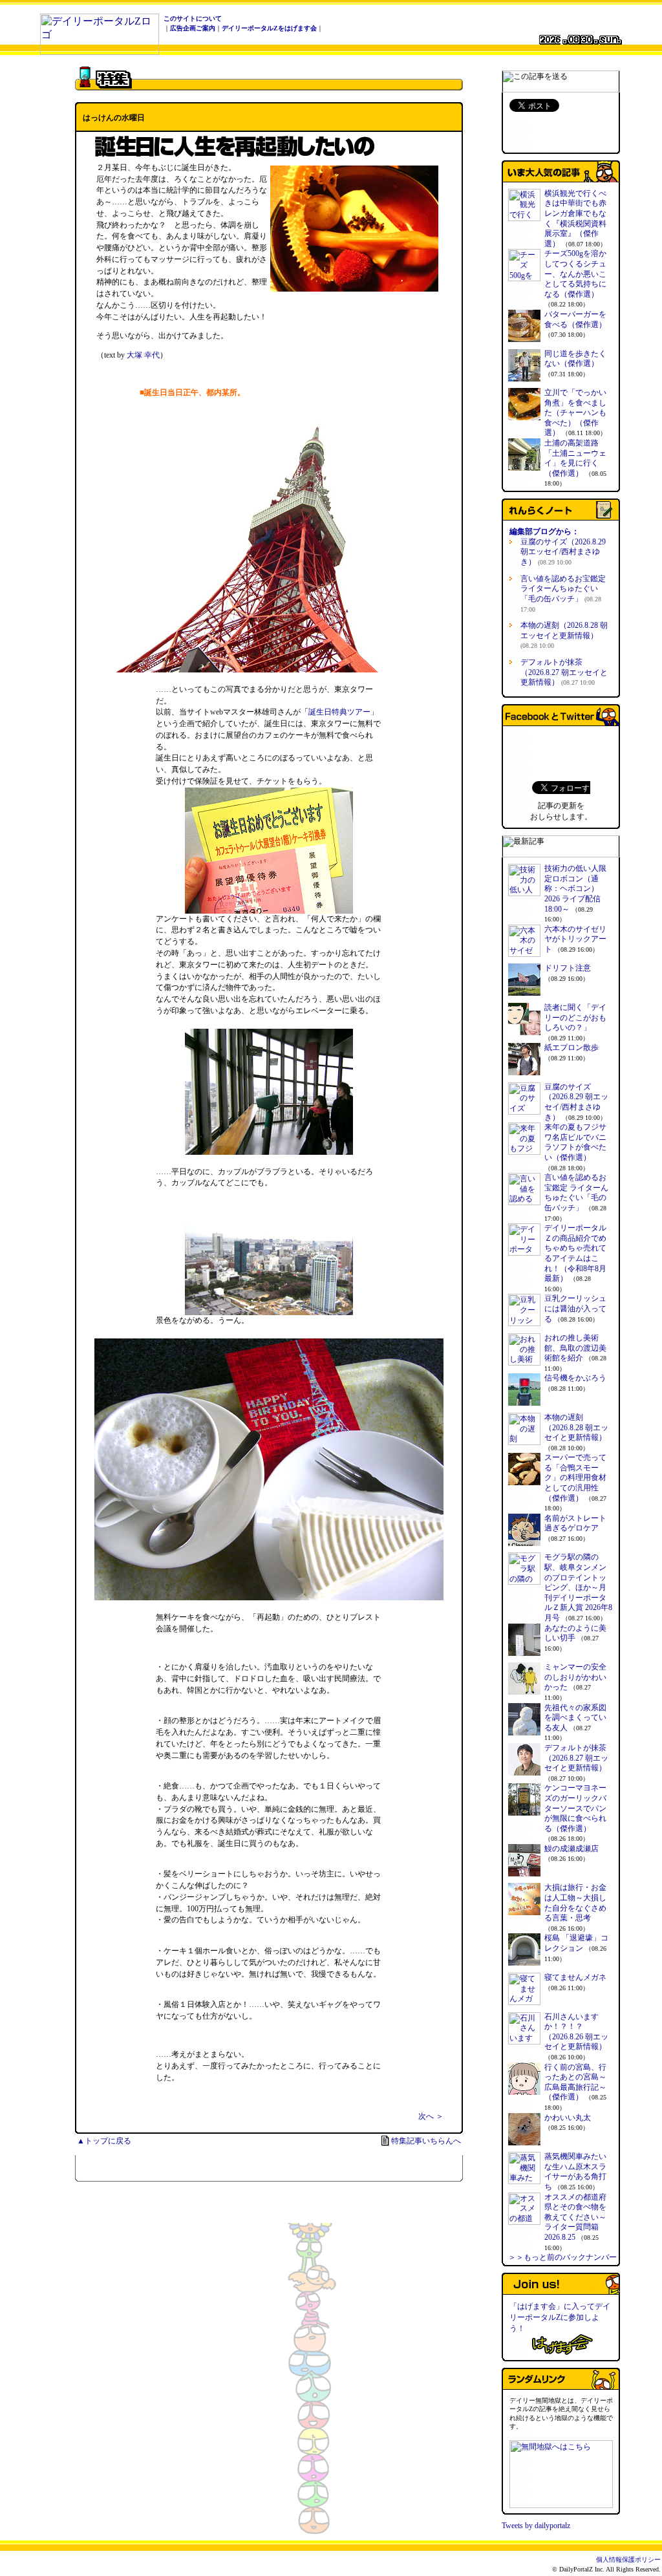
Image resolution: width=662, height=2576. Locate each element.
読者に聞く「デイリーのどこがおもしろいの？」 (575, 1017)
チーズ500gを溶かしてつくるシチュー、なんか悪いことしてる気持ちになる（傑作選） (575, 274)
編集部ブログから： (544, 531)
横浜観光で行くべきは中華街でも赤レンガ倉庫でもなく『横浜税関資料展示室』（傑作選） (575, 219)
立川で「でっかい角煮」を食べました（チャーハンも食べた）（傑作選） (575, 413)
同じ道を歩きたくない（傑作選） (575, 359)
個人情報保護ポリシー (628, 2560)
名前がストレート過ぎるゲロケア (575, 1523)
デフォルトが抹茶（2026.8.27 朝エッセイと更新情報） (564, 672)
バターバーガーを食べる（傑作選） (575, 319)
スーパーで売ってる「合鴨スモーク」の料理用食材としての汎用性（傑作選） (575, 1477)
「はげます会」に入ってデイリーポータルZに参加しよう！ (560, 2317)
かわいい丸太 (568, 2118)
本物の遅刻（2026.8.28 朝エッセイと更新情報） (564, 635)
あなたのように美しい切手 (575, 1633)
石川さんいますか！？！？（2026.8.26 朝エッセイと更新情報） (576, 2032)
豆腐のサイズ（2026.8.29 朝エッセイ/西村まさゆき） (563, 552)
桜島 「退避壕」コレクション (576, 1943)
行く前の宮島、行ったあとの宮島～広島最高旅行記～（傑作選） (575, 2082)
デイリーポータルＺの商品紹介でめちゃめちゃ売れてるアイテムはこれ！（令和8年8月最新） (575, 1253)
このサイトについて (193, 18)
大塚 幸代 (143, 355)
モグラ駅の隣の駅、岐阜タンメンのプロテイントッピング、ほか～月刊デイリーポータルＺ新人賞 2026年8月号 (578, 1587)
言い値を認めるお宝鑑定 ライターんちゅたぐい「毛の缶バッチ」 (563, 594)
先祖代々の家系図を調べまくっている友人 (575, 1718)
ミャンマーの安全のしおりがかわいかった (575, 1677)
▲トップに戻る (104, 2141)
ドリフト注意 (568, 968)
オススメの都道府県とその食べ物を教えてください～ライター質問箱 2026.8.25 (575, 2217)
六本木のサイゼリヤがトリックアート (575, 939)
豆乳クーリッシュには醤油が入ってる (575, 1308)
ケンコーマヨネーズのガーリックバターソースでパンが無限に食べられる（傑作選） (575, 1808)
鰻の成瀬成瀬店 (571, 1849)
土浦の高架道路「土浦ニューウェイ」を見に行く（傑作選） (575, 458)
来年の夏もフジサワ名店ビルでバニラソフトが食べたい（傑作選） (575, 1142)
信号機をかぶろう (575, 1378)
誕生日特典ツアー (339, 712)
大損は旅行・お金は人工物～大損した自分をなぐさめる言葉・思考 (575, 1903)
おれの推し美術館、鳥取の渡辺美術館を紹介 (575, 1348)
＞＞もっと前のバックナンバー (562, 2257)
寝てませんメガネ (575, 1977)
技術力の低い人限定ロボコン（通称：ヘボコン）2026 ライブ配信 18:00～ (575, 888)
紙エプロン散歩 (571, 1047)
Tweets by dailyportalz (536, 2526)
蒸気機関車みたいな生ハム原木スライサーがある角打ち (575, 2172)
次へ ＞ (431, 2116)
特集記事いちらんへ (426, 2141)
